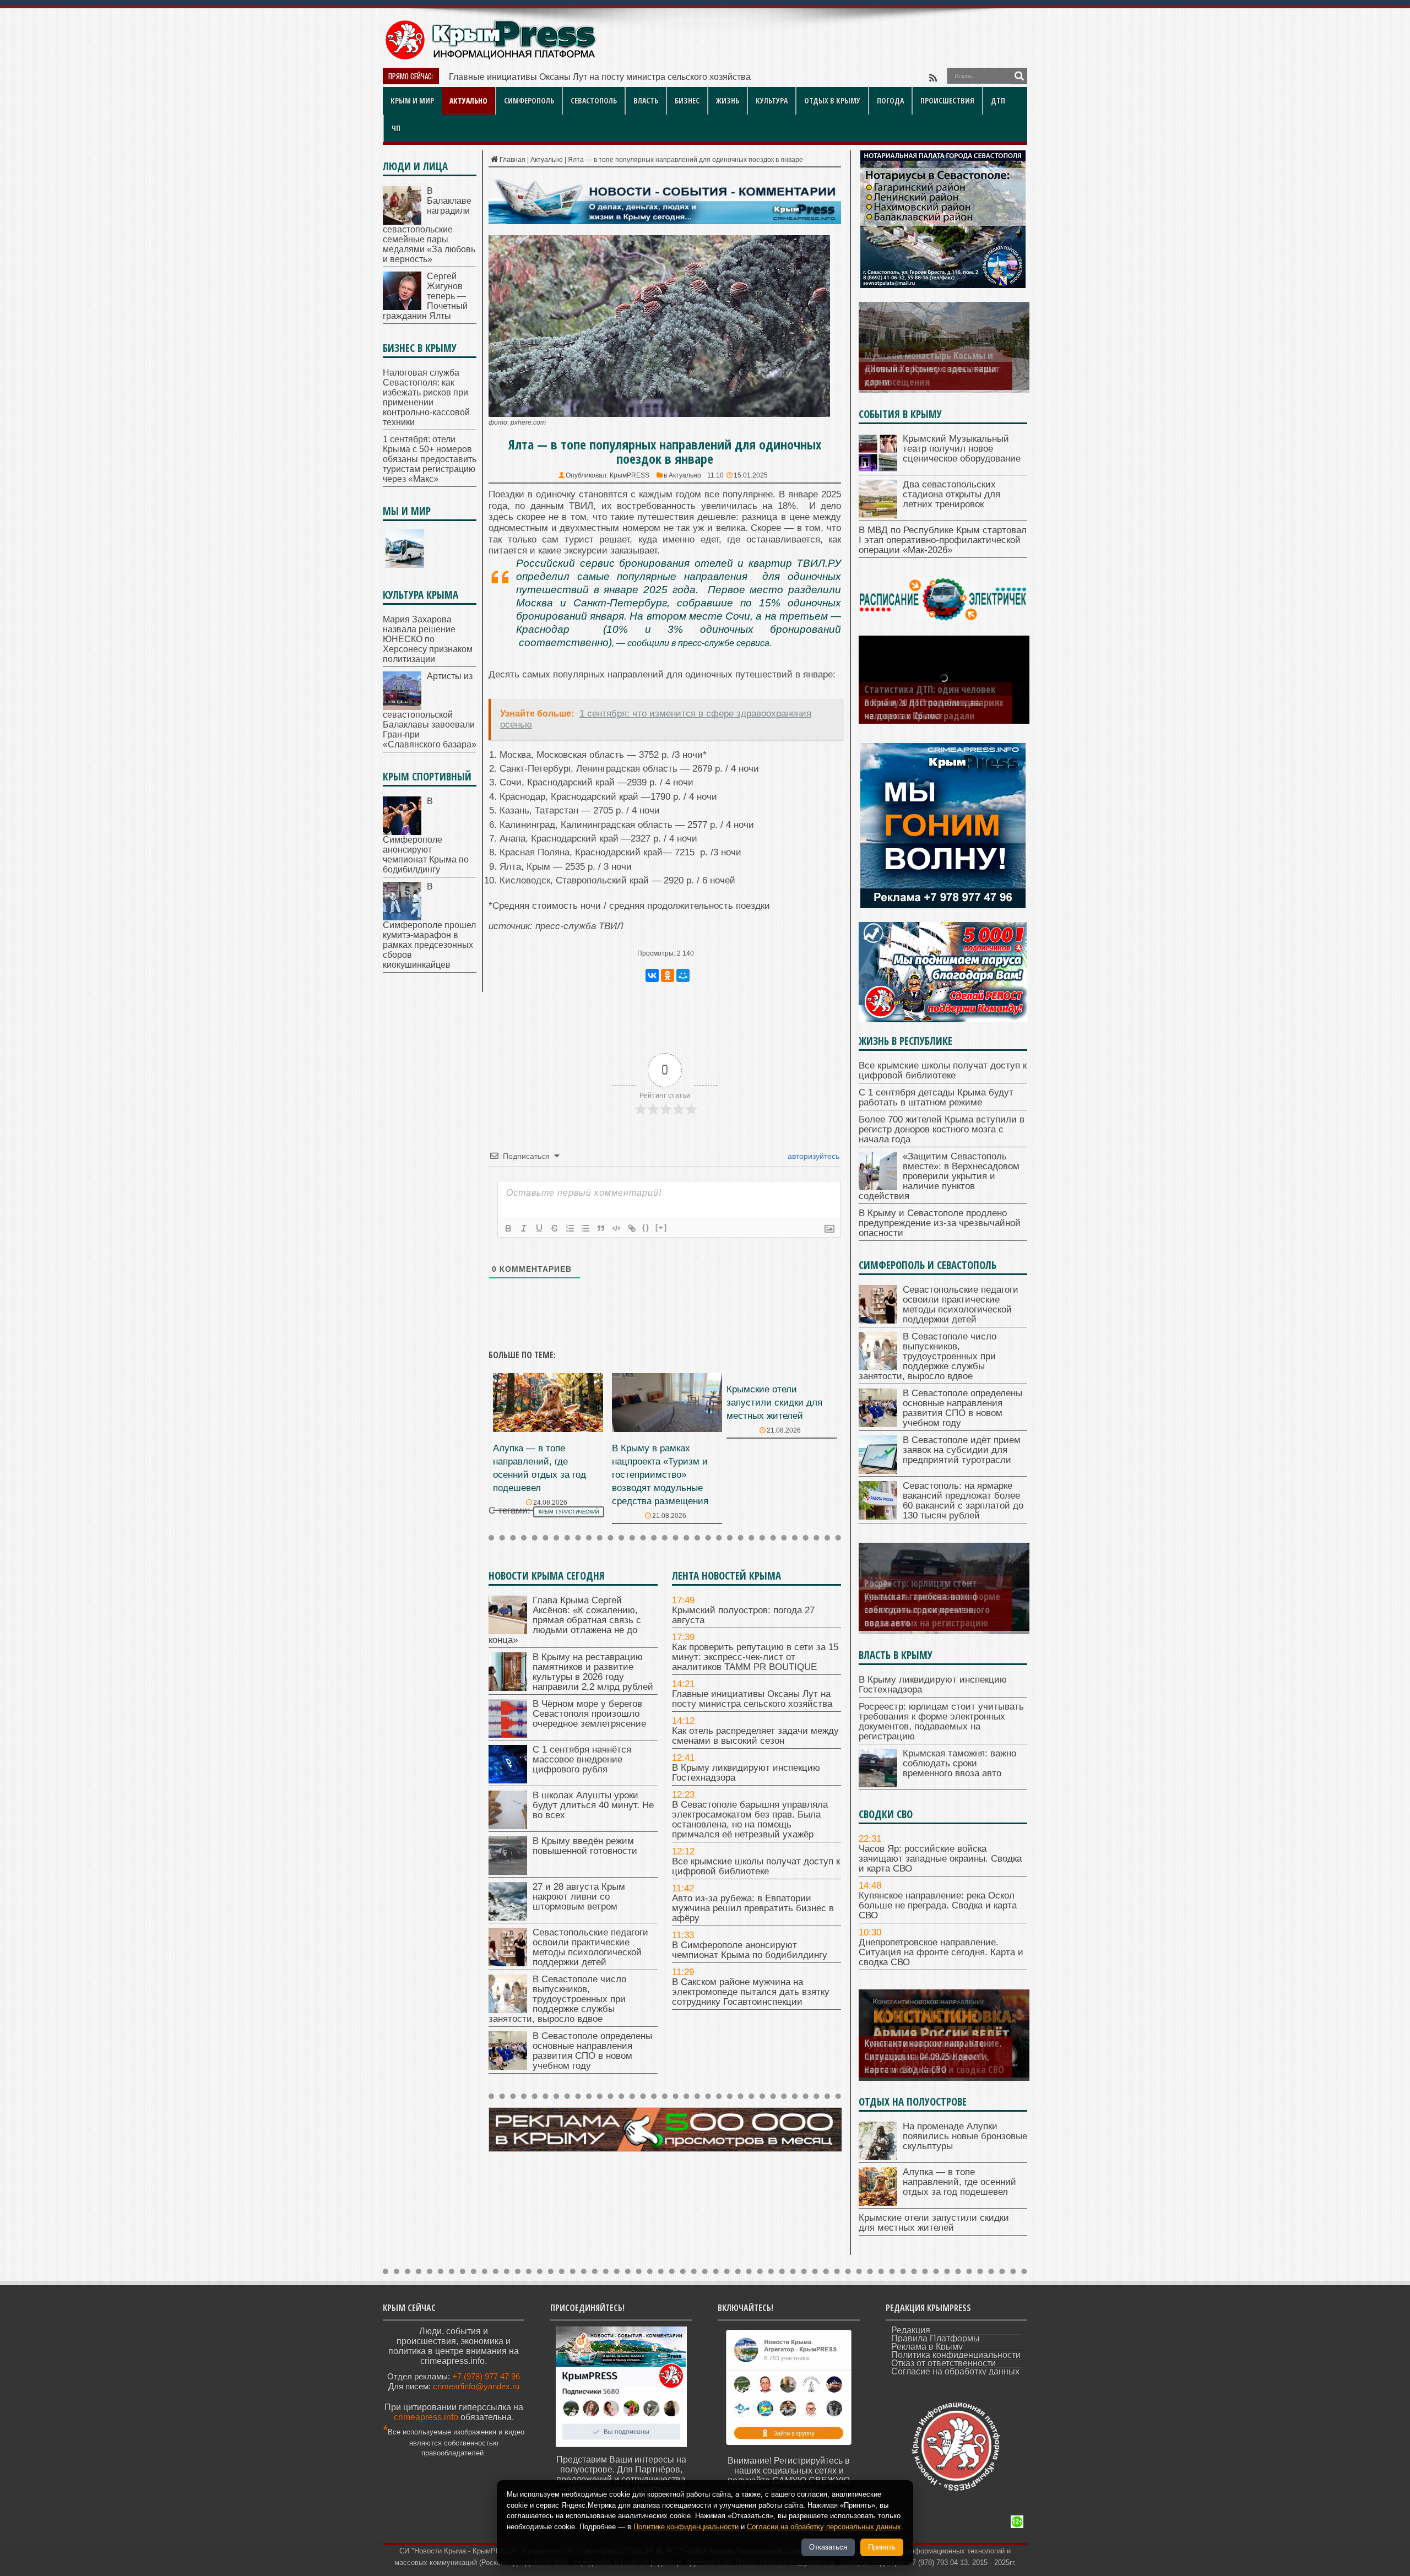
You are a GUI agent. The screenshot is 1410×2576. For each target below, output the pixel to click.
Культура (772, 101)
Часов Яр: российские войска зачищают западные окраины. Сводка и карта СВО (940, 1859)
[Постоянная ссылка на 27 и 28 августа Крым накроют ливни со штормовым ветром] (508, 1918)
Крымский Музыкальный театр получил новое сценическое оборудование (962, 449)
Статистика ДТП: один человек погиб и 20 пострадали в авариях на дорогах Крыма (934, 702)
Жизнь (728, 101)
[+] (661, 1227)
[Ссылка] (632, 1228)
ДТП (998, 101)
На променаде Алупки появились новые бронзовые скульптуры (965, 2136)
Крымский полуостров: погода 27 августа (743, 1615)
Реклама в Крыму (927, 2347)
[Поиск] (1019, 76)
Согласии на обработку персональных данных (824, 2527)
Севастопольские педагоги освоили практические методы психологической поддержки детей (590, 1947)
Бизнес (687, 101)
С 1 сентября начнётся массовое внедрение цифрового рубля (582, 1759)
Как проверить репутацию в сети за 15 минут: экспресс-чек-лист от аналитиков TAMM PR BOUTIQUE (755, 1657)
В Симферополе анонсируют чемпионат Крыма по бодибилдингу (750, 1950)
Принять (882, 2547)
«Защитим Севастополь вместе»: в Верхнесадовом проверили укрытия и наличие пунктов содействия (939, 1176)
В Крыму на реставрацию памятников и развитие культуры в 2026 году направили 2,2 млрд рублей (593, 1672)
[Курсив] (524, 1228)
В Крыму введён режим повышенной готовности (585, 1846)
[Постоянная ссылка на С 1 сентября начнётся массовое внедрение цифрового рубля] (508, 1780)
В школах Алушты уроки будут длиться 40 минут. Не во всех (593, 1805)
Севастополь (594, 101)
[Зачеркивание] (555, 1228)
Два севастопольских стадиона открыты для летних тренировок (951, 494)
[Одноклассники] (668, 975)
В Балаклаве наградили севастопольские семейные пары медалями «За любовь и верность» (429, 225)
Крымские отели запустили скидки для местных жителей (774, 1403)
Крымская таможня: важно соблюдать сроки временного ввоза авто (927, 1609)
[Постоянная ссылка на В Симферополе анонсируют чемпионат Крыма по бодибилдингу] (402, 832)
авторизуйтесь (812, 1156)
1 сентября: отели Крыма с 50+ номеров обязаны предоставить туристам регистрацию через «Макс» (430, 459)
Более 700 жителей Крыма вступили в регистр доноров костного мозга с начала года (942, 1129)
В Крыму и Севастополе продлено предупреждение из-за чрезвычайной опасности (940, 1223)
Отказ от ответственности (943, 2363)
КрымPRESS (630, 475)
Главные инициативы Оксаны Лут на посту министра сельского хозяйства (752, 1699)
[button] (665, 649)
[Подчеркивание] (539, 1228)
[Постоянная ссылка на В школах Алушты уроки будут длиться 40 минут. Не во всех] (508, 1826)
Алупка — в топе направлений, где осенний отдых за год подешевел (959, 2182)
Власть (646, 101)
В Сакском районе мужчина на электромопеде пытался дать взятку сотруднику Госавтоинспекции (751, 1992)
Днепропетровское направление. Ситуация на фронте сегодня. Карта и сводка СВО (941, 1952)
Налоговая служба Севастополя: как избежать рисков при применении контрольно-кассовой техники (426, 397)
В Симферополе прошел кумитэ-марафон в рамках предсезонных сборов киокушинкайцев (429, 926)
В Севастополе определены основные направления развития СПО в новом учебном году (592, 2051)
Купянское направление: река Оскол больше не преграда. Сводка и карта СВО (938, 1905)
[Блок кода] (616, 1228)
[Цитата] (601, 1228)
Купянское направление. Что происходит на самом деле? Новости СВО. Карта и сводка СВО (934, 2056)
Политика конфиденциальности (956, 2355)
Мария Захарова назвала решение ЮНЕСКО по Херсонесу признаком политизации (428, 639)
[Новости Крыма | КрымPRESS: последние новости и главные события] (490, 58)
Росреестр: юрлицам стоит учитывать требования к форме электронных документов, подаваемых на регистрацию (941, 1721)
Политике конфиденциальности (686, 2527)
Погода (890, 101)
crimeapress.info (426, 2417)
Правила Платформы (936, 2338)
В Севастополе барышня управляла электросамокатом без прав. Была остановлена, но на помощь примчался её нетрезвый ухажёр (750, 1820)
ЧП (396, 128)
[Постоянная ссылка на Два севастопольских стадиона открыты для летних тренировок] (878, 515)
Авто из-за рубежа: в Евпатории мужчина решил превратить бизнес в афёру (753, 1908)
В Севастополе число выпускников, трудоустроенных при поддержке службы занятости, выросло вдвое (557, 1999)
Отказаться (828, 2547)
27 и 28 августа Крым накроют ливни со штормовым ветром (579, 1897)
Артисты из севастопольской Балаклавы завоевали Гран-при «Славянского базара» (430, 710)
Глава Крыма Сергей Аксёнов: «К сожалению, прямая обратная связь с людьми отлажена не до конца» (565, 1620)
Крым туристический (569, 1512)
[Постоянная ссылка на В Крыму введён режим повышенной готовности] (508, 1872)
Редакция (911, 2330)
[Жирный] (508, 1228)
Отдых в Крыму (832, 101)
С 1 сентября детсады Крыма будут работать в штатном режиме (936, 1097)
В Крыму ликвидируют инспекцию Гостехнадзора (746, 1773)
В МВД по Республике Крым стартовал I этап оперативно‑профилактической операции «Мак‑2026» (943, 540)
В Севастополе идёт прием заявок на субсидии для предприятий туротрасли (962, 1450)
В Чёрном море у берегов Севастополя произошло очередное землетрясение (589, 1714)
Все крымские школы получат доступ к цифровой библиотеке (756, 1866)
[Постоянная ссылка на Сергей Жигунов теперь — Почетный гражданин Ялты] (402, 307)
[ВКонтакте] (652, 975)
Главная (513, 160)
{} (646, 1227)
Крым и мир (412, 101)
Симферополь (529, 101)
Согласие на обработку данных (955, 2371)
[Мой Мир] (683, 975)
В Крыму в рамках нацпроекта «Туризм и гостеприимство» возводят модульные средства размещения (660, 1475)
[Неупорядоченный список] (585, 1228)
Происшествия (947, 101)
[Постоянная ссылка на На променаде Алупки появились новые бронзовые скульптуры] (878, 2157)
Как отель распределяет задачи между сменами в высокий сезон (581, 77)
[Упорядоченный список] (570, 1228)
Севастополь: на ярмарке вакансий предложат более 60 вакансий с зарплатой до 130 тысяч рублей (963, 1501)
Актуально (468, 101)
